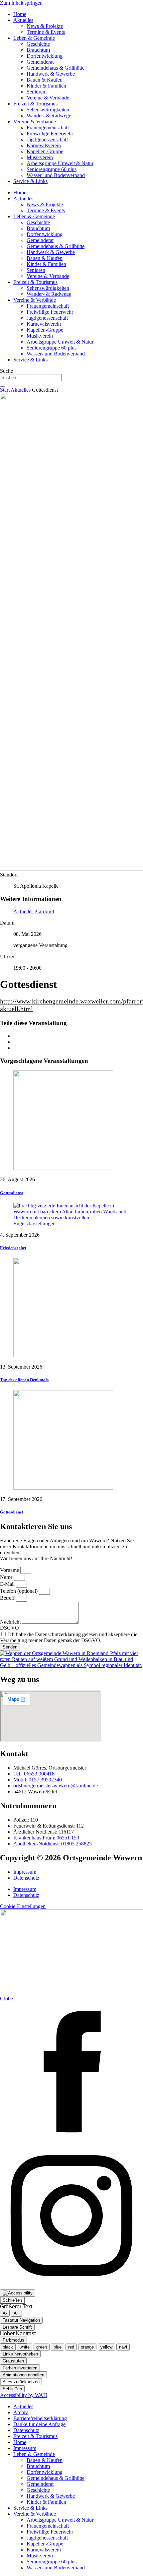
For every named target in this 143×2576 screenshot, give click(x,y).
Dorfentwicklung (45, 56)
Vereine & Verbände (48, 98)
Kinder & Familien (46, 86)
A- (5, 2313)
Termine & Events (46, 32)
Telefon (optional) (19, 1591)
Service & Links (30, 181)
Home (20, 14)
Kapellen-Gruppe (45, 151)
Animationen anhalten (23, 2375)
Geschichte (38, 44)
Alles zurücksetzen (21, 2382)
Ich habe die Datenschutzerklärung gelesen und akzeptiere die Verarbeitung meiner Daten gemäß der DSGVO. (69, 1637)
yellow (106, 2347)
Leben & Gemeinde (34, 38)
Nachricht (11, 1622)
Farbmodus (13, 2340)
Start (5, 390)
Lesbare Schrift (17, 2327)
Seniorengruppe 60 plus (52, 169)
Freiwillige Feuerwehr (50, 133)
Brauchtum (38, 50)
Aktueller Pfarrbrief (34, 911)
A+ (16, 2313)
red (71, 2347)
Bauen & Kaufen (45, 80)
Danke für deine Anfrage (39, 2424)
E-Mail (8, 1584)
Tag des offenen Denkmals (24, 1380)
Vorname (10, 1570)
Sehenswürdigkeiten (48, 110)
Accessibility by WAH (24, 2395)
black (8, 2347)
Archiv (21, 2412)
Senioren (36, 92)
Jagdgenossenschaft (47, 139)
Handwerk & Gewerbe (51, 74)
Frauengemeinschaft (48, 128)
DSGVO (9, 1628)
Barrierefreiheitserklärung (40, 2418)
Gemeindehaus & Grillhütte (56, 68)
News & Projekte (45, 26)
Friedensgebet (13, 1248)
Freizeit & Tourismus (35, 104)
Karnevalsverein (44, 145)
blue (58, 2347)
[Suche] (3, 386)
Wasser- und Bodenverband (56, 175)
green (42, 2347)
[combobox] (31, 378)
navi (123, 2347)
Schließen (12, 2300)
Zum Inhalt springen (21, 3)
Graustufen (13, 2361)
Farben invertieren (20, 2368)
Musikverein (40, 157)
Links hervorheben (20, 2354)
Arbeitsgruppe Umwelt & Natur (60, 163)
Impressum (25, 1872)
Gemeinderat (40, 62)
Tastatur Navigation (21, 2320)
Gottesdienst (11, 1193)
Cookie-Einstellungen (23, 1906)
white (25, 2347)
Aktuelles (23, 20)
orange (87, 2347)
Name (7, 1577)
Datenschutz (26, 1878)
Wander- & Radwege (49, 116)
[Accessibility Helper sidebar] (18, 2293)
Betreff (8, 1598)
